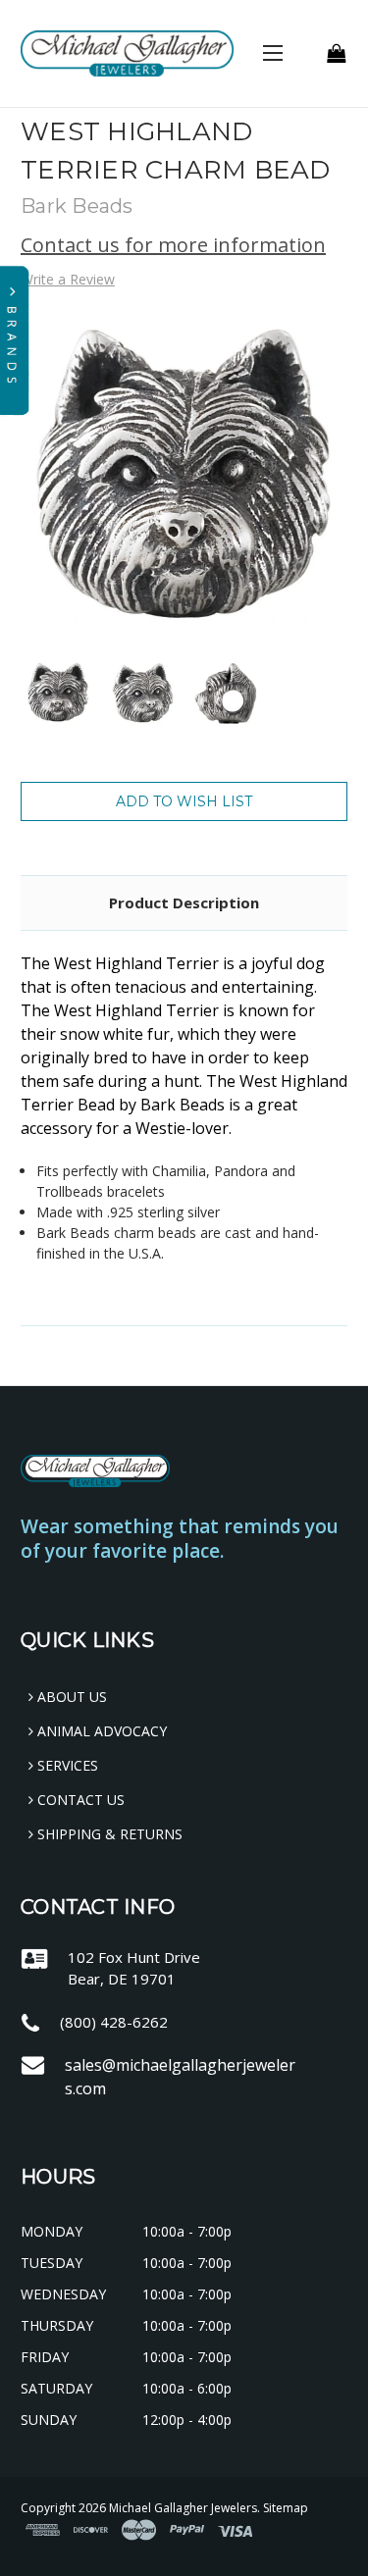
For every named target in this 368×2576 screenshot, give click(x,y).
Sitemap (286, 2508)
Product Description (184, 902)
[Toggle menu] (272, 52)
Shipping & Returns (108, 1834)
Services (66, 1765)
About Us (70, 1697)
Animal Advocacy (100, 1731)
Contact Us (79, 1800)
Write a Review (68, 279)
